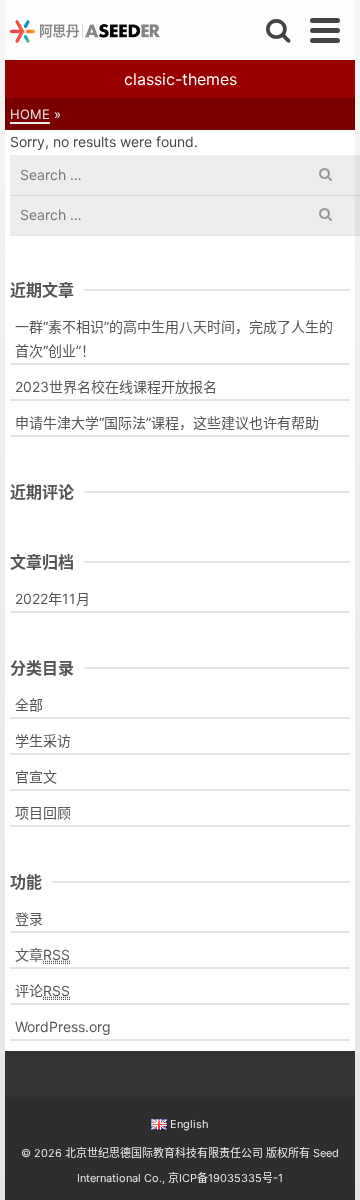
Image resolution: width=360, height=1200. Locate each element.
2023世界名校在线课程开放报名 (116, 386)
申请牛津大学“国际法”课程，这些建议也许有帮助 (167, 422)
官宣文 (36, 776)
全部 (29, 704)
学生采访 (43, 740)
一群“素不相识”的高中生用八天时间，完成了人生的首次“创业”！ (174, 338)
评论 (42, 990)
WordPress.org (63, 1026)
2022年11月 (52, 598)
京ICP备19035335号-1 (225, 1178)
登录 (29, 918)
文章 (42, 954)
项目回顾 (43, 812)
